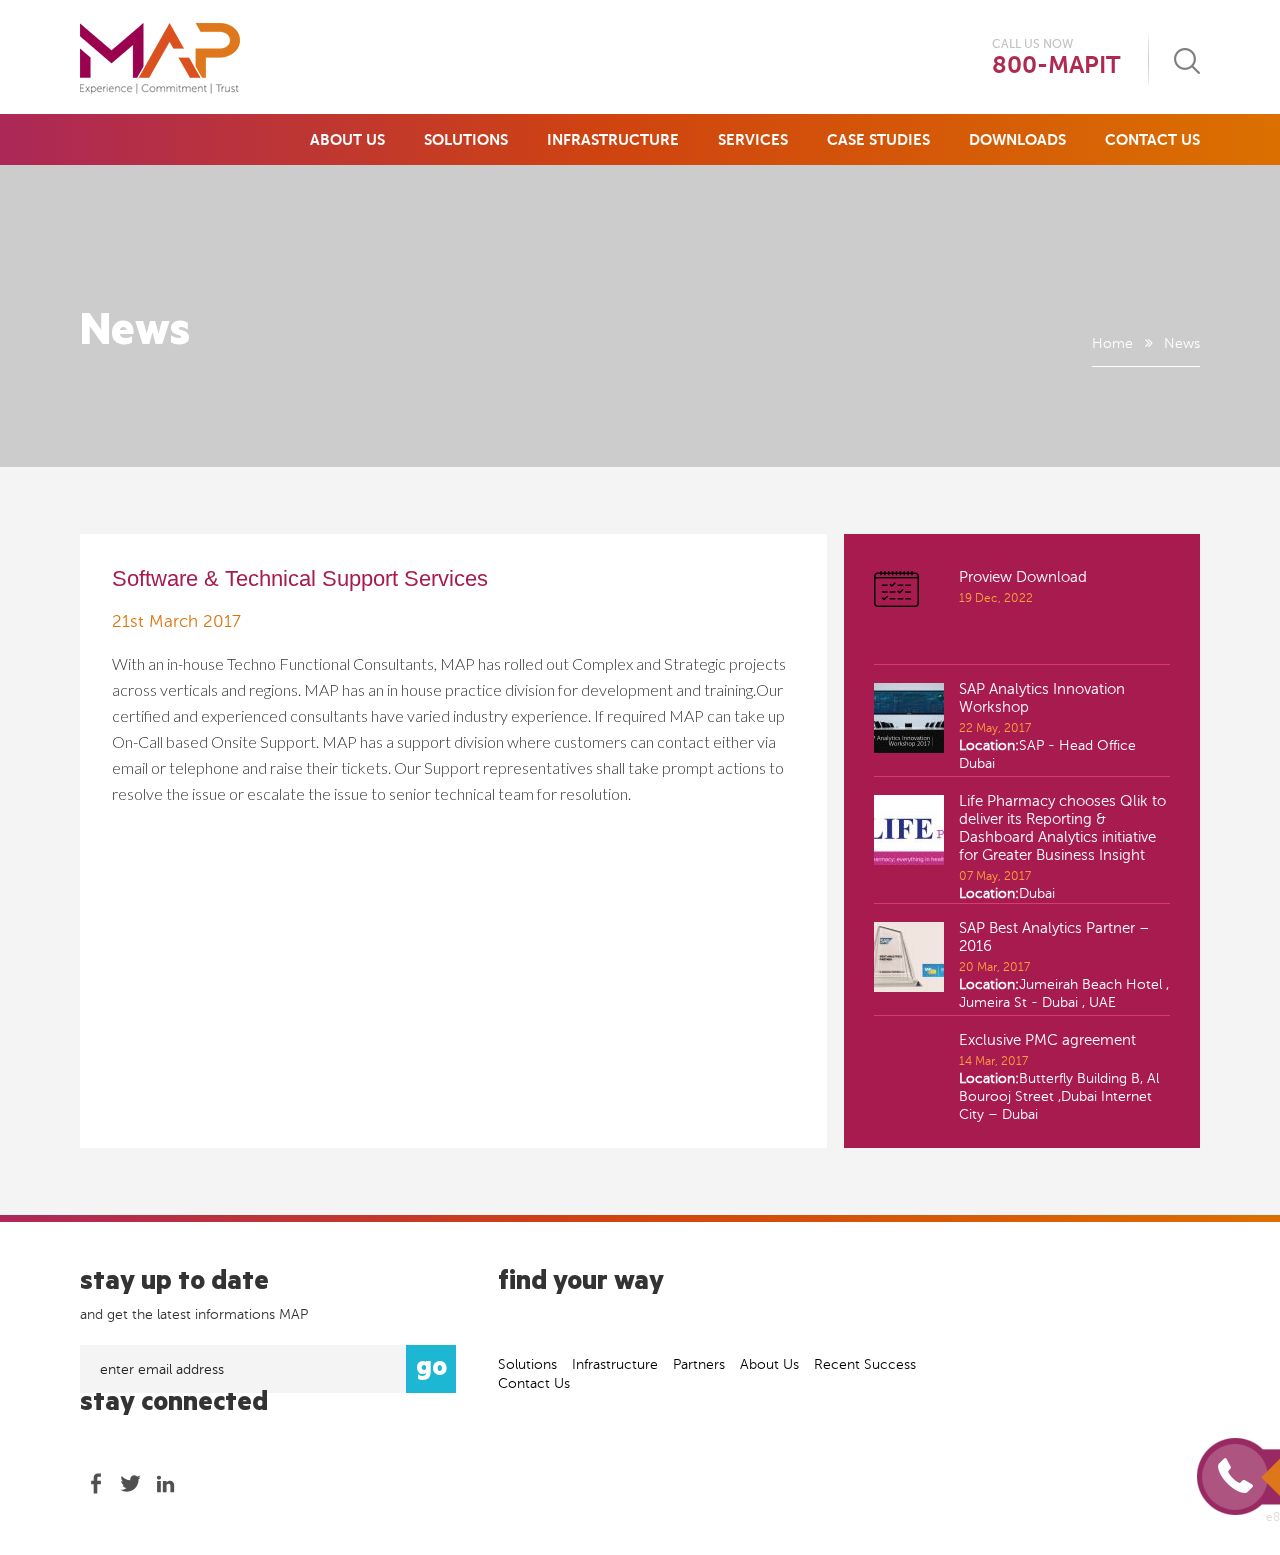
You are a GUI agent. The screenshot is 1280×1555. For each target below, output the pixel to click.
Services (753, 139)
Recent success (865, 1364)
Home (1112, 343)
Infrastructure (613, 139)
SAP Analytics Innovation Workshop (1042, 698)
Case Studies (878, 139)
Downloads (1017, 139)
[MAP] (160, 58)
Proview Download (1023, 577)
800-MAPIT (1056, 65)
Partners (699, 1364)
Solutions (466, 139)
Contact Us (1152, 139)
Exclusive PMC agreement (1047, 1040)
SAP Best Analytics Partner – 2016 (1054, 937)
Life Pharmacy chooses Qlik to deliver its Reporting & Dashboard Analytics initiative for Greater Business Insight (1062, 828)
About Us (347, 139)
